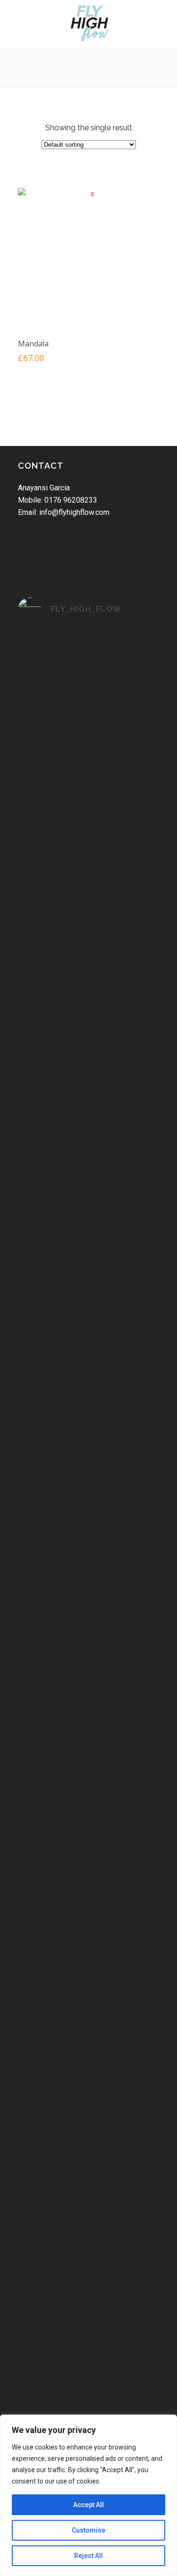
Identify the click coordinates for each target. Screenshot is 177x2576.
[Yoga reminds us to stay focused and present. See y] (89, 1141)
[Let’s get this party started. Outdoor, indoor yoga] (89, 2391)
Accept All (88, 2505)
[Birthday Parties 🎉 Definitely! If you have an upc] (89, 2234)
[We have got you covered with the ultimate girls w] (89, 1757)
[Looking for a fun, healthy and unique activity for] (89, 2313)
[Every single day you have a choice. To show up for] (89, 1050)
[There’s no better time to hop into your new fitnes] (89, 844)
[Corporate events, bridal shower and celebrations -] (89, 2138)
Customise (88, 2530)
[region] (88, 2495)
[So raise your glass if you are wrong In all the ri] (89, 1847)
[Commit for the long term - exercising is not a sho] (89, 741)
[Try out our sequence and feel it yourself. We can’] (89, 1460)
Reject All (88, 2556)
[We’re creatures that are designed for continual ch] (89, 1231)
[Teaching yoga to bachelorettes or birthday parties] (89, 1926)
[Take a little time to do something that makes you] (89, 953)
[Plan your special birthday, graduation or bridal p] (89, 2035)
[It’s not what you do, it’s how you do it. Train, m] (89, 1388)
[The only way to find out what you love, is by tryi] (89, 1629)
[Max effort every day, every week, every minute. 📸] (89, 663)
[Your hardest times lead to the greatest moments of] (89, 1316)
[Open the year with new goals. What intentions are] (89, 1532)
